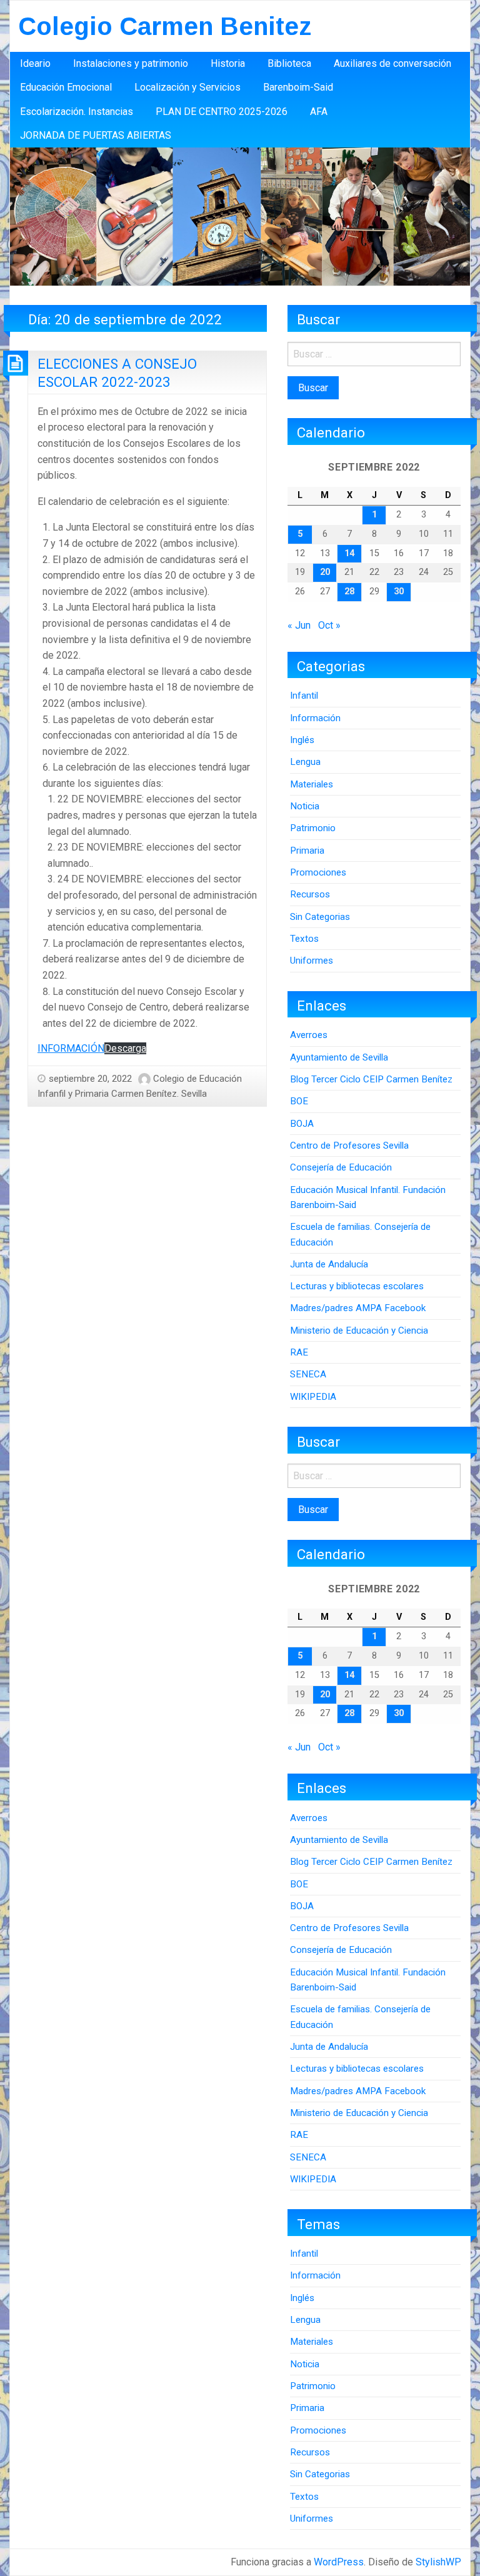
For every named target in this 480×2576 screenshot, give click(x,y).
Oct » (329, 625)
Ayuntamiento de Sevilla (339, 1057)
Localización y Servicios (187, 87)
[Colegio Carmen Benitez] (240, 216)
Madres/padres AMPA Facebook (358, 1308)
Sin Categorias (320, 917)
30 (399, 592)
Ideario (35, 63)
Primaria (307, 851)
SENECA (308, 1374)
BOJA (302, 1124)
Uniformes (312, 961)
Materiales (312, 784)
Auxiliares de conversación (392, 63)
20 (325, 572)
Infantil (304, 696)
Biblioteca (289, 63)
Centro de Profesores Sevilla (349, 1146)
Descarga (125, 1048)
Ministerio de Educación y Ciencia (359, 1330)
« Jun (299, 625)
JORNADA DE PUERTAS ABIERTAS (96, 135)
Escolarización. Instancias (77, 112)
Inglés (302, 740)
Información (315, 718)
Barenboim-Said (298, 87)
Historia (228, 63)
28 (349, 592)
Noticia (305, 806)
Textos (304, 939)
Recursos (310, 894)
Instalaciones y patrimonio (131, 63)
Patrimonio (313, 828)
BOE (299, 1101)
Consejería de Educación (341, 1167)
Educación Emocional (66, 87)
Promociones (318, 872)
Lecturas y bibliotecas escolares (357, 1286)
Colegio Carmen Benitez (165, 26)
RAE (299, 1352)
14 (349, 553)
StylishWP (438, 2562)
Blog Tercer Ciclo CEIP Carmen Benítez (371, 1079)
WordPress (339, 2562)
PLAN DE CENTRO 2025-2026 (222, 112)
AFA (319, 112)
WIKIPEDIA (313, 1397)
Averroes (309, 1035)
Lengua (305, 762)
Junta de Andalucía (329, 1264)
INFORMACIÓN (71, 1048)
